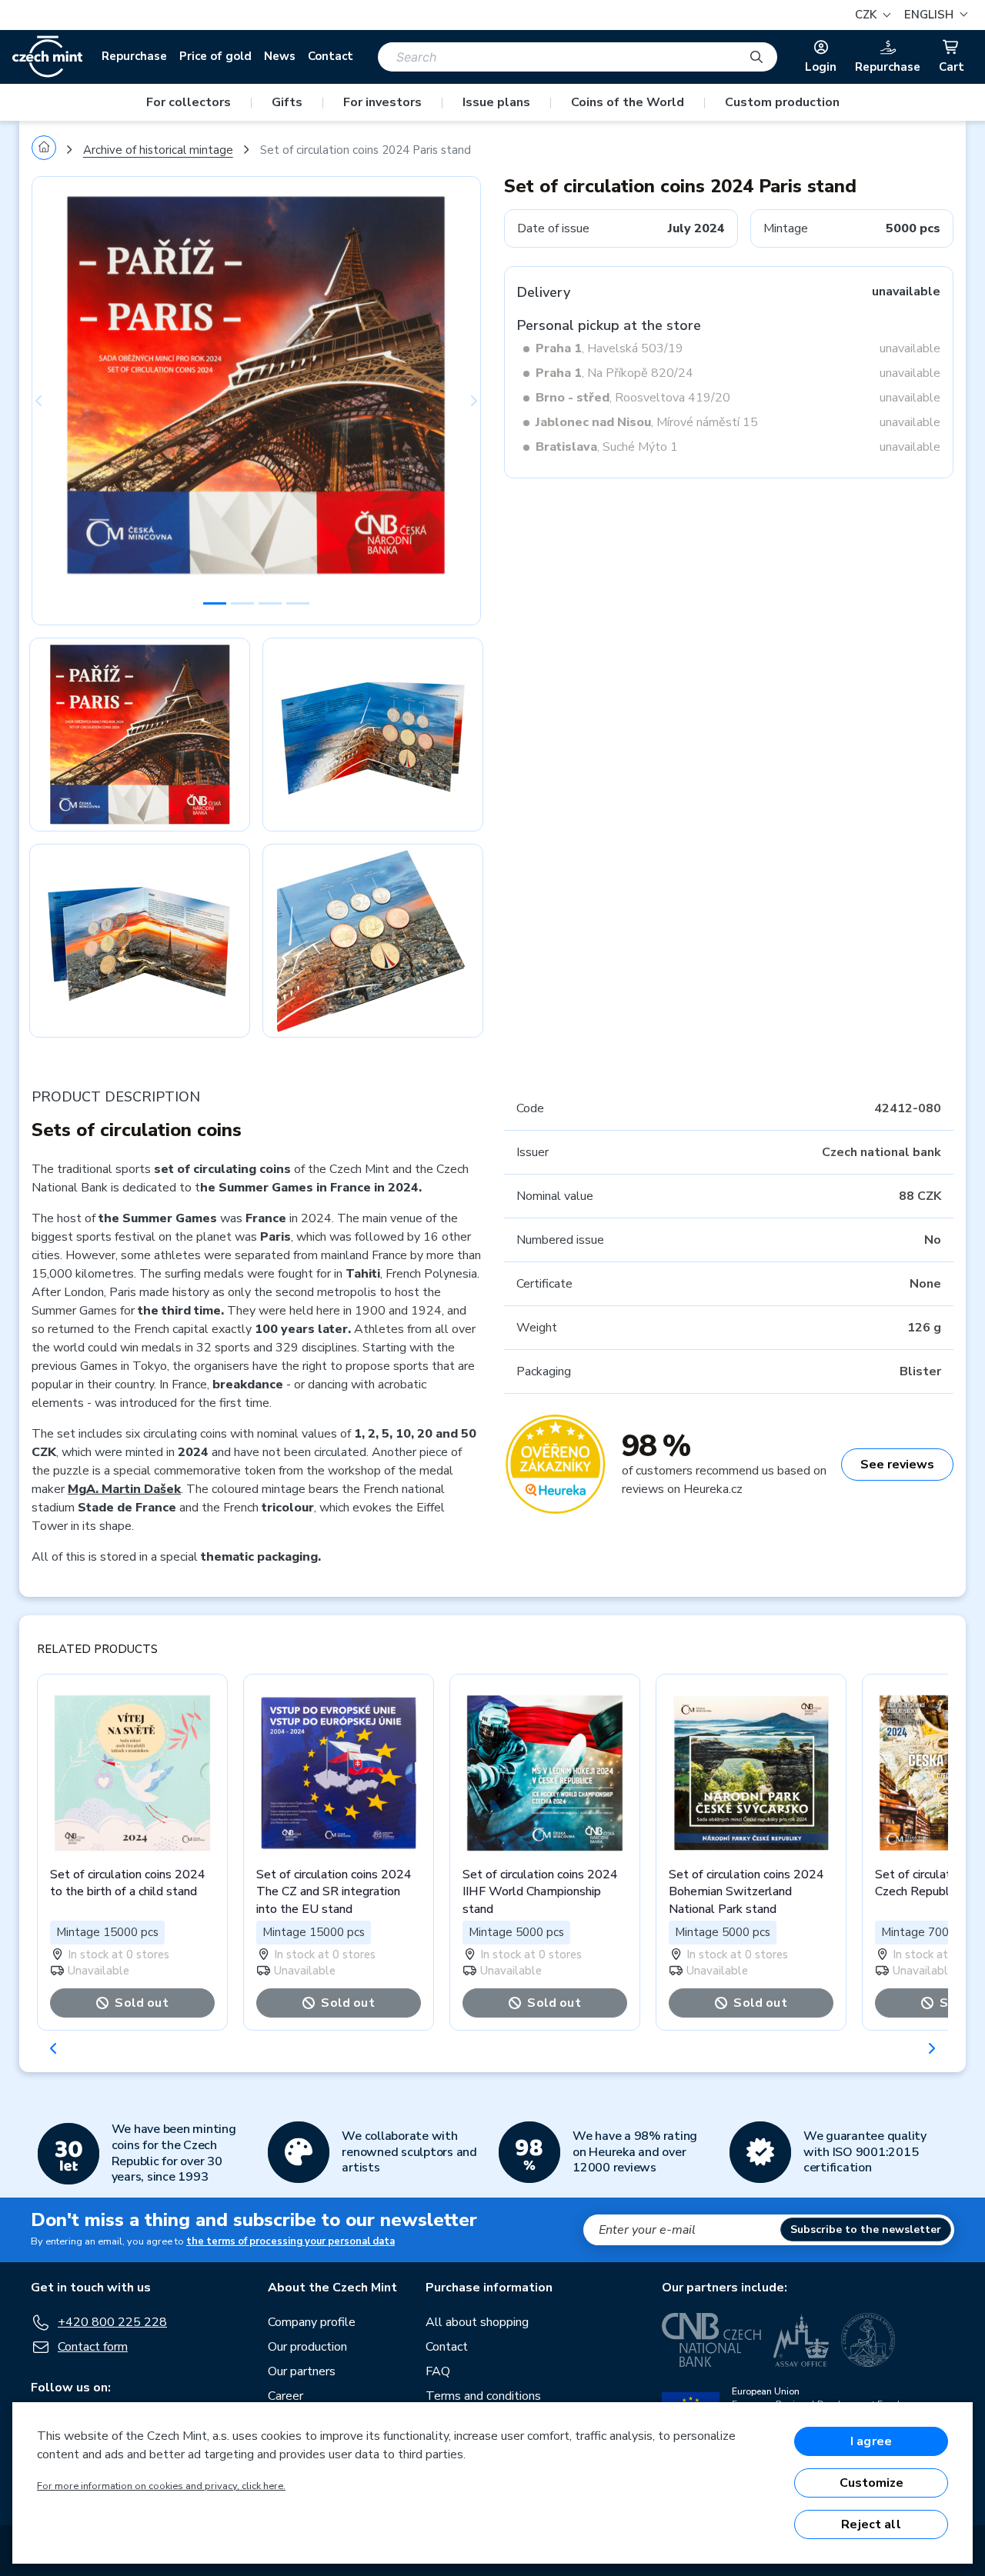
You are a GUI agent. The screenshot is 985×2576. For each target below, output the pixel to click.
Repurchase (134, 56)
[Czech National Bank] (711, 2340)
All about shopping (477, 2322)
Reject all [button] (871, 2524)
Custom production (782, 102)
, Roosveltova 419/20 (633, 398)
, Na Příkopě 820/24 (614, 373)
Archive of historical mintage (158, 150)
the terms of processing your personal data (290, 2241)
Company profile (312, 2322)
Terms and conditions (483, 2396)
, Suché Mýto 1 (607, 447)
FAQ (438, 2371)
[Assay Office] (801, 2340)
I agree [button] (871, 2441)
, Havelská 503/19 (609, 348)
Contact (331, 56)
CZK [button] (867, 15)
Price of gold (215, 56)
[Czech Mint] (47, 57)
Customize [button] (871, 2483)
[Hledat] (756, 57)
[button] (934, 15)
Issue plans (496, 102)
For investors (382, 102)
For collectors (189, 102)
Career (285, 2396)
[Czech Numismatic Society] (868, 2340)
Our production (307, 2347)
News (280, 56)
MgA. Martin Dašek (124, 1489)
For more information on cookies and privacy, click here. (161, 2486)
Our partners (302, 2371)
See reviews (897, 1465)
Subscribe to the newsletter (866, 2229)
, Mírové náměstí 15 (647, 422)
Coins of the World (628, 102)
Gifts (287, 102)
